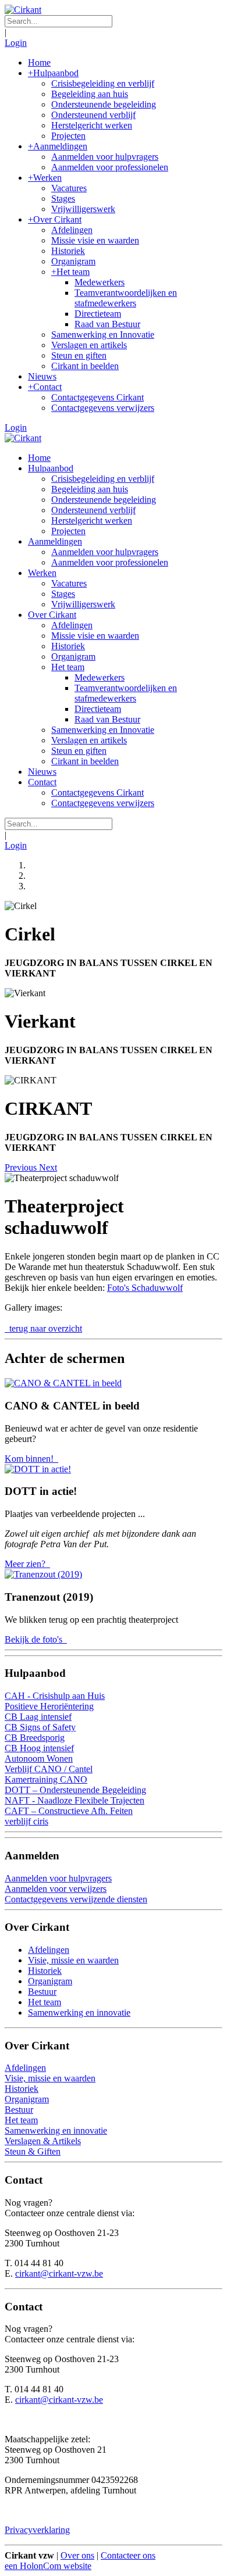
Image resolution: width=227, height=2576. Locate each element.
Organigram (50, 1981)
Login (16, 43)
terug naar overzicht (45, 1328)
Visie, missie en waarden (73, 1960)
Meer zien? (26, 1564)
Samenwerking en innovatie (79, 2013)
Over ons (77, 2555)
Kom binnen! (30, 1459)
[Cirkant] (23, 10)
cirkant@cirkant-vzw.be (59, 2273)
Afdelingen (49, 1950)
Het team (45, 2002)
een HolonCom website (48, 2566)
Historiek (45, 1971)
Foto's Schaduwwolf (145, 1288)
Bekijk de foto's (35, 1639)
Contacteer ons (128, 2555)
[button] (22, 1167)
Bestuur (42, 1992)
